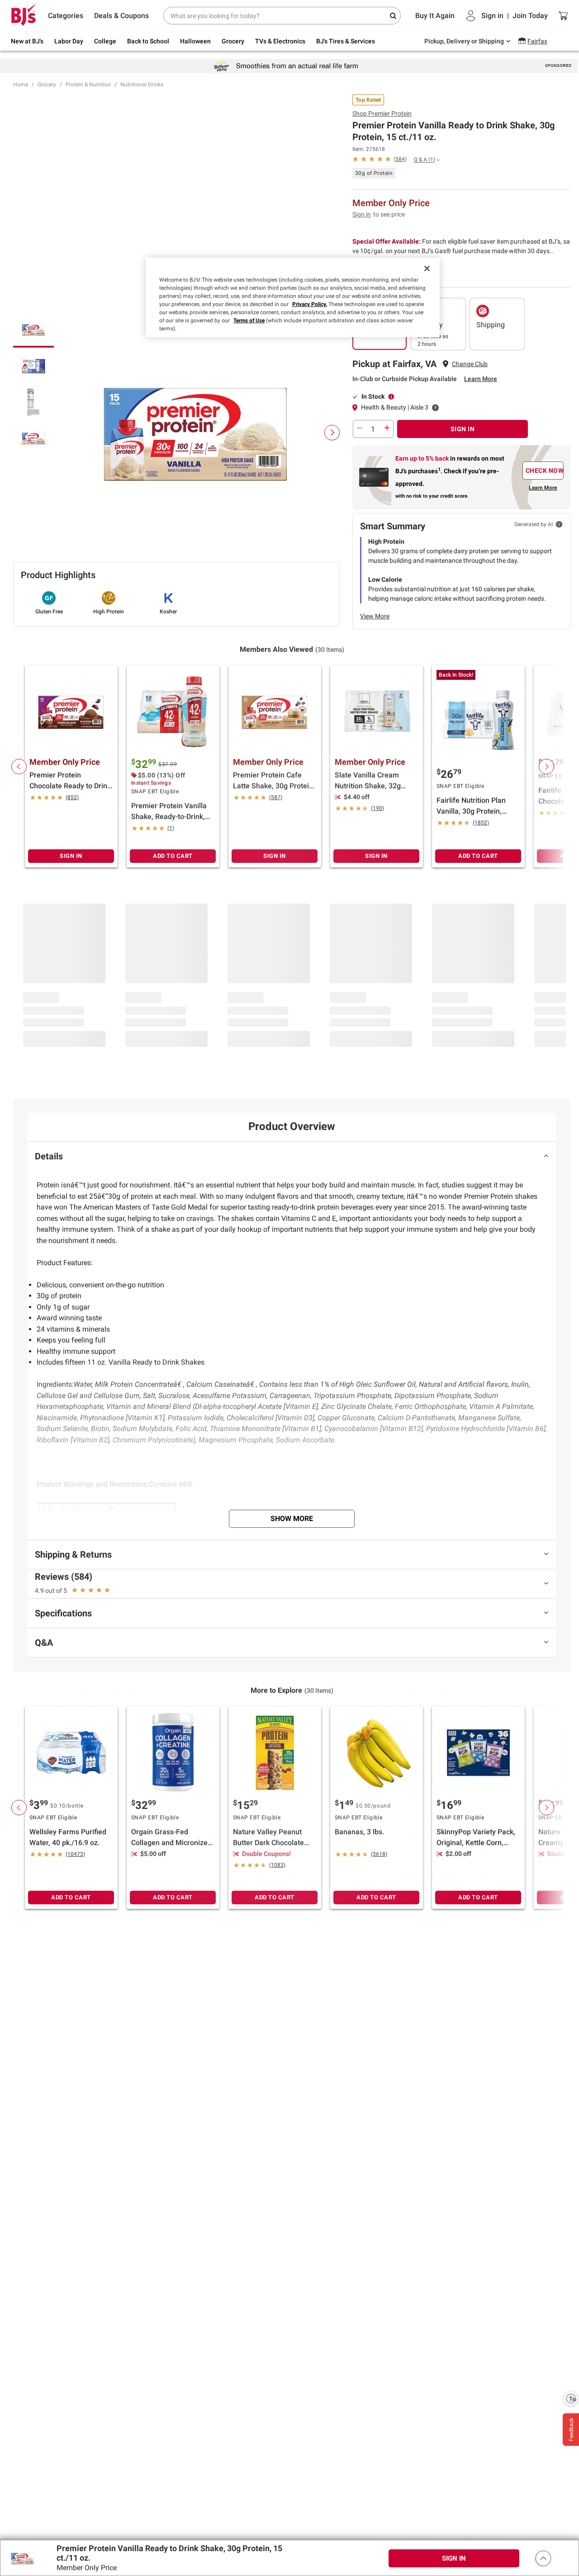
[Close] (427, 268)
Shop (382, 113)
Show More (292, 1519)
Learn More (481, 379)
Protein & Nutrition (88, 85)
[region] (293, 297)
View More (375, 616)
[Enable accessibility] (571, 2398)
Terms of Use (249, 320)
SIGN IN (463, 429)
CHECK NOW (545, 471)
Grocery (47, 85)
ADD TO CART (173, 856)
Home (21, 85)
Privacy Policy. (310, 304)
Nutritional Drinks (142, 85)
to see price (389, 214)
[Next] (332, 433)
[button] (543, 2558)
